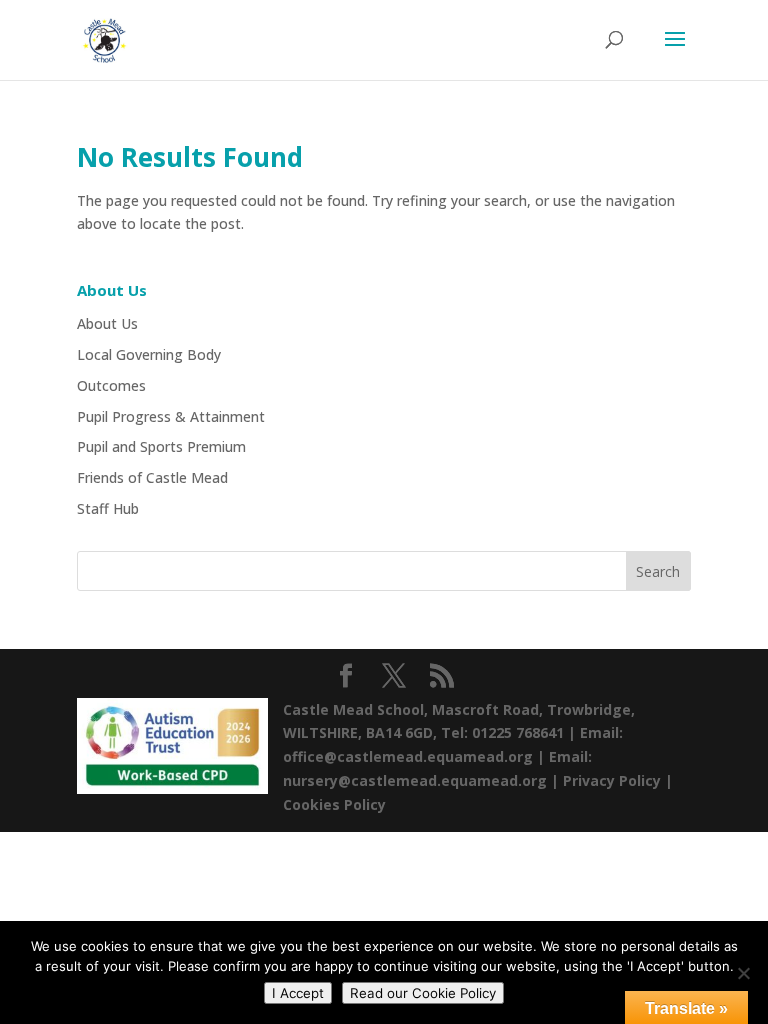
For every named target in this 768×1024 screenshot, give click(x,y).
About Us (107, 323)
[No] (743, 973)
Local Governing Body (149, 354)
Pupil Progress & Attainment (171, 416)
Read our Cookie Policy (423, 993)
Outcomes (111, 385)
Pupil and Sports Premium (161, 446)
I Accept (298, 993)
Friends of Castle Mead (152, 477)
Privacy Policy (612, 780)
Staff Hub (108, 508)
